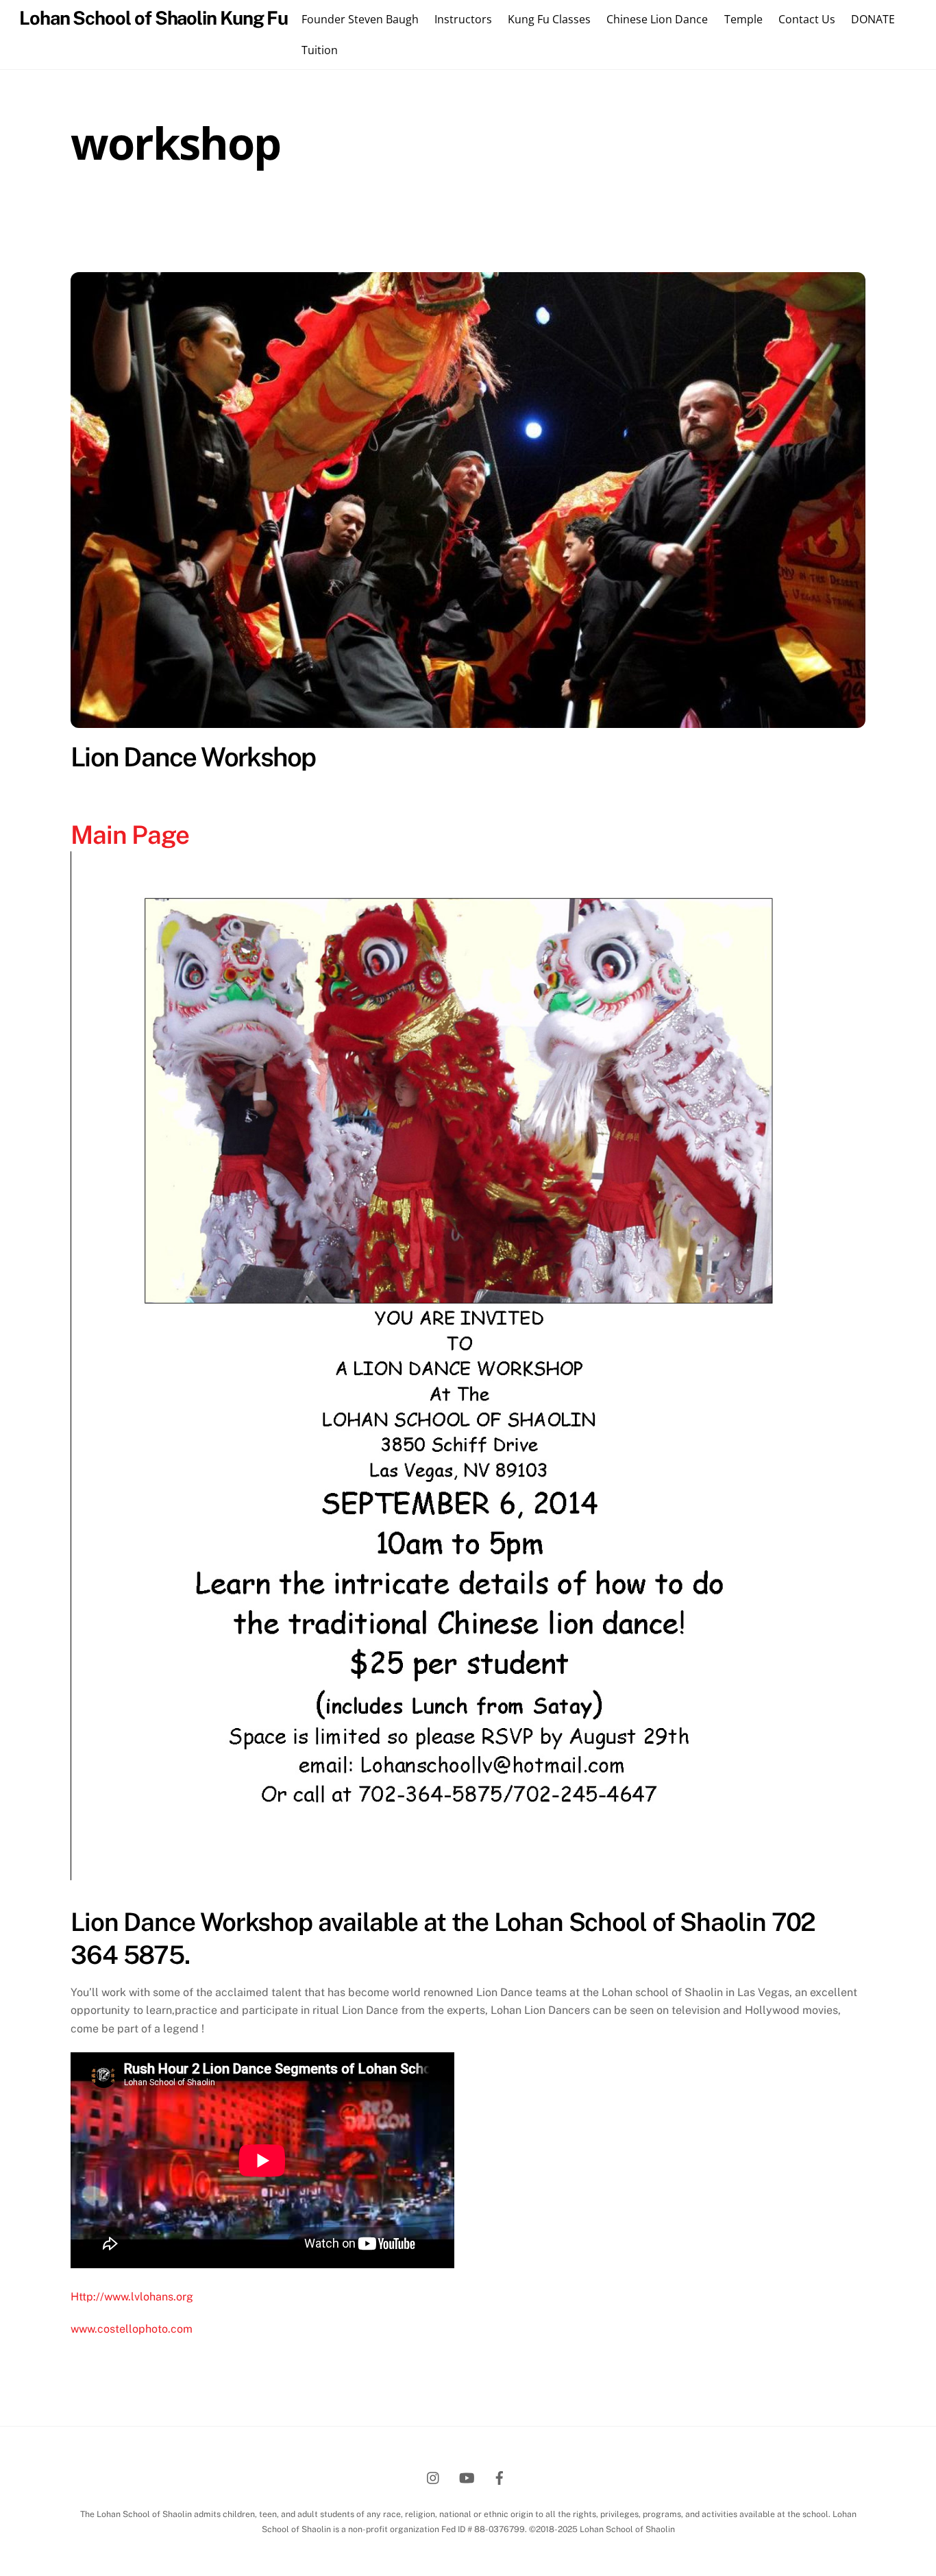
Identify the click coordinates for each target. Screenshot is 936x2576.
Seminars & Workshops (356, 241)
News (715, 223)
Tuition (320, 50)
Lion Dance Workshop (193, 757)
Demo (495, 223)
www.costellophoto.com (132, 2329)
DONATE (873, 19)
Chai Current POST (215, 223)
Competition (430, 223)
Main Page (133, 835)
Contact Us (807, 19)
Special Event (475, 241)
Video (644, 241)
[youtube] (467, 2476)
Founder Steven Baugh (360, 19)
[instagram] (434, 2476)
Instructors (463, 19)
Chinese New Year (330, 223)
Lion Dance (652, 223)
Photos (769, 223)
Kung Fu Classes (549, 19)
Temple (743, 19)
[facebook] (500, 2476)
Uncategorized (570, 241)
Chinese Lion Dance (657, 19)
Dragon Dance (566, 223)
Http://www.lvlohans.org (132, 2297)
